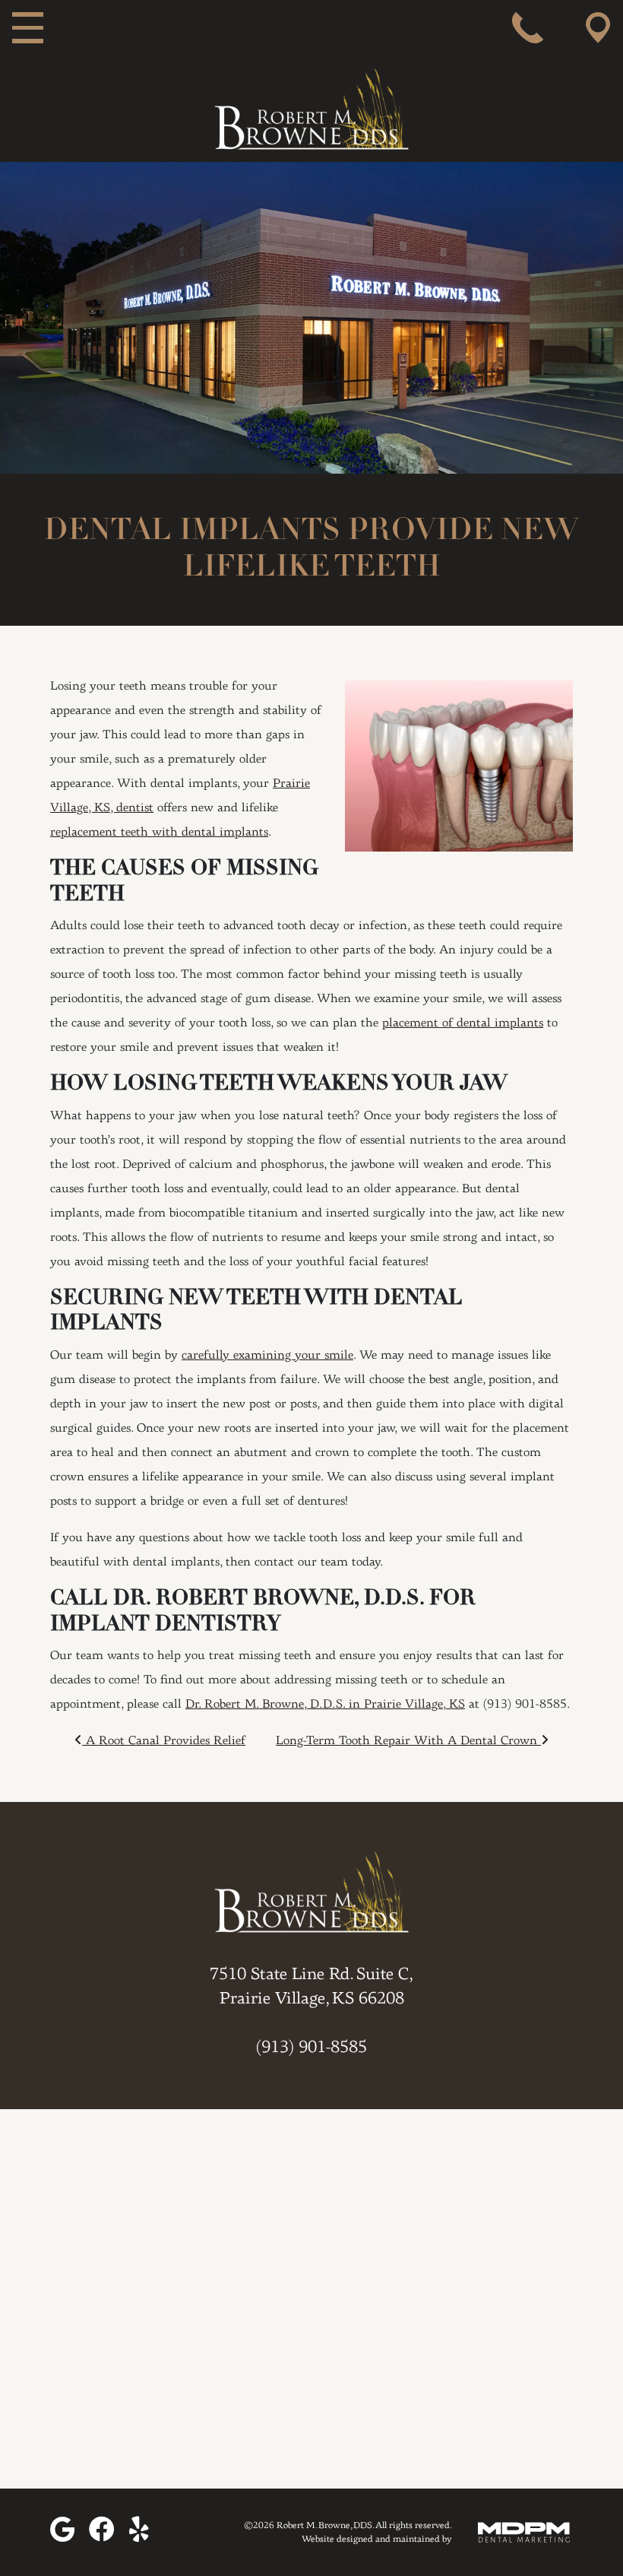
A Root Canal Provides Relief (164, 1741)
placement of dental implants (463, 1023)
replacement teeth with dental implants (159, 833)
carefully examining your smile (267, 1356)
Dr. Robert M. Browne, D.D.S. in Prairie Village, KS (325, 1705)
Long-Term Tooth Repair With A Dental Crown (408, 1741)
